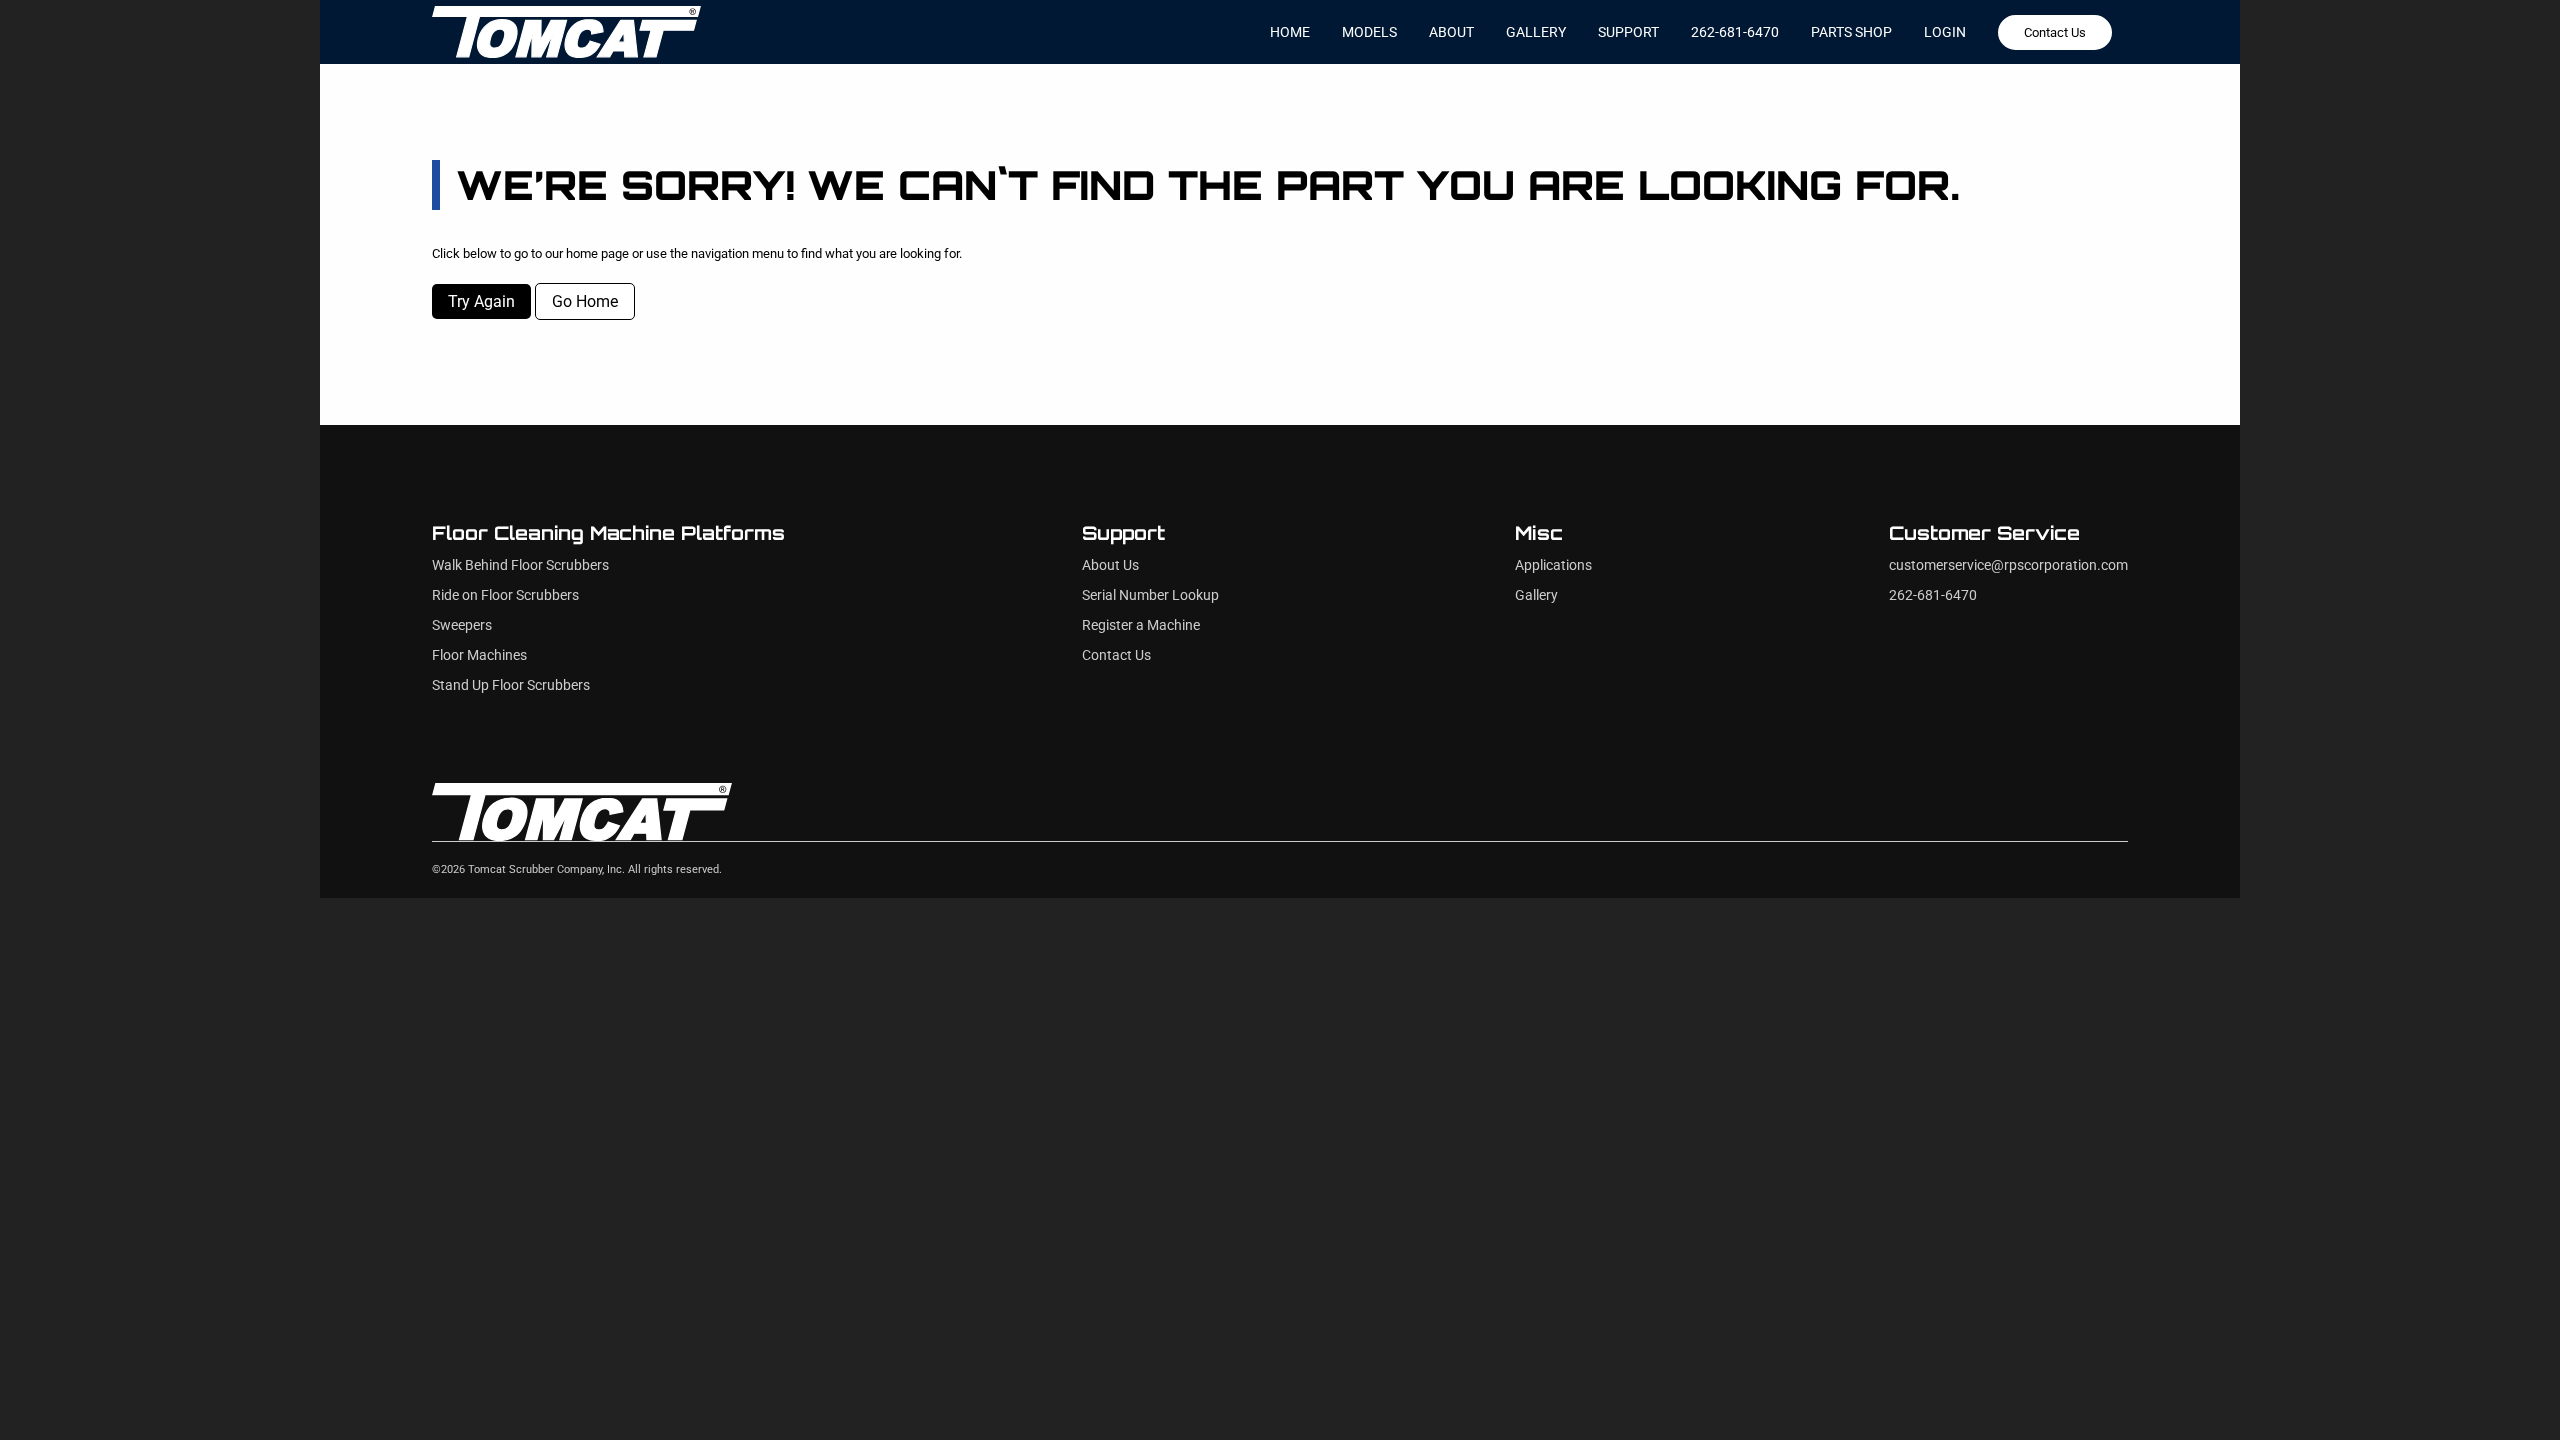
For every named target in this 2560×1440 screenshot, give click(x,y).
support (1628, 32)
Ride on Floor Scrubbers (505, 595)
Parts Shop (1851, 32)
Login (1945, 32)
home (1290, 32)
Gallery (1536, 595)
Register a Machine (1141, 625)
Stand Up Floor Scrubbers (511, 685)
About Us (1110, 565)
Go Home (585, 301)
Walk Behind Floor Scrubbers (520, 565)
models (1369, 32)
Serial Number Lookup (1150, 595)
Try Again (481, 301)
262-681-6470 (1735, 32)
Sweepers (462, 625)
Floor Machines (479, 655)
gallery (1536, 32)
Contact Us (2055, 32)
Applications (1553, 565)
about (1451, 32)
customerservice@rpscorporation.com (2008, 565)
